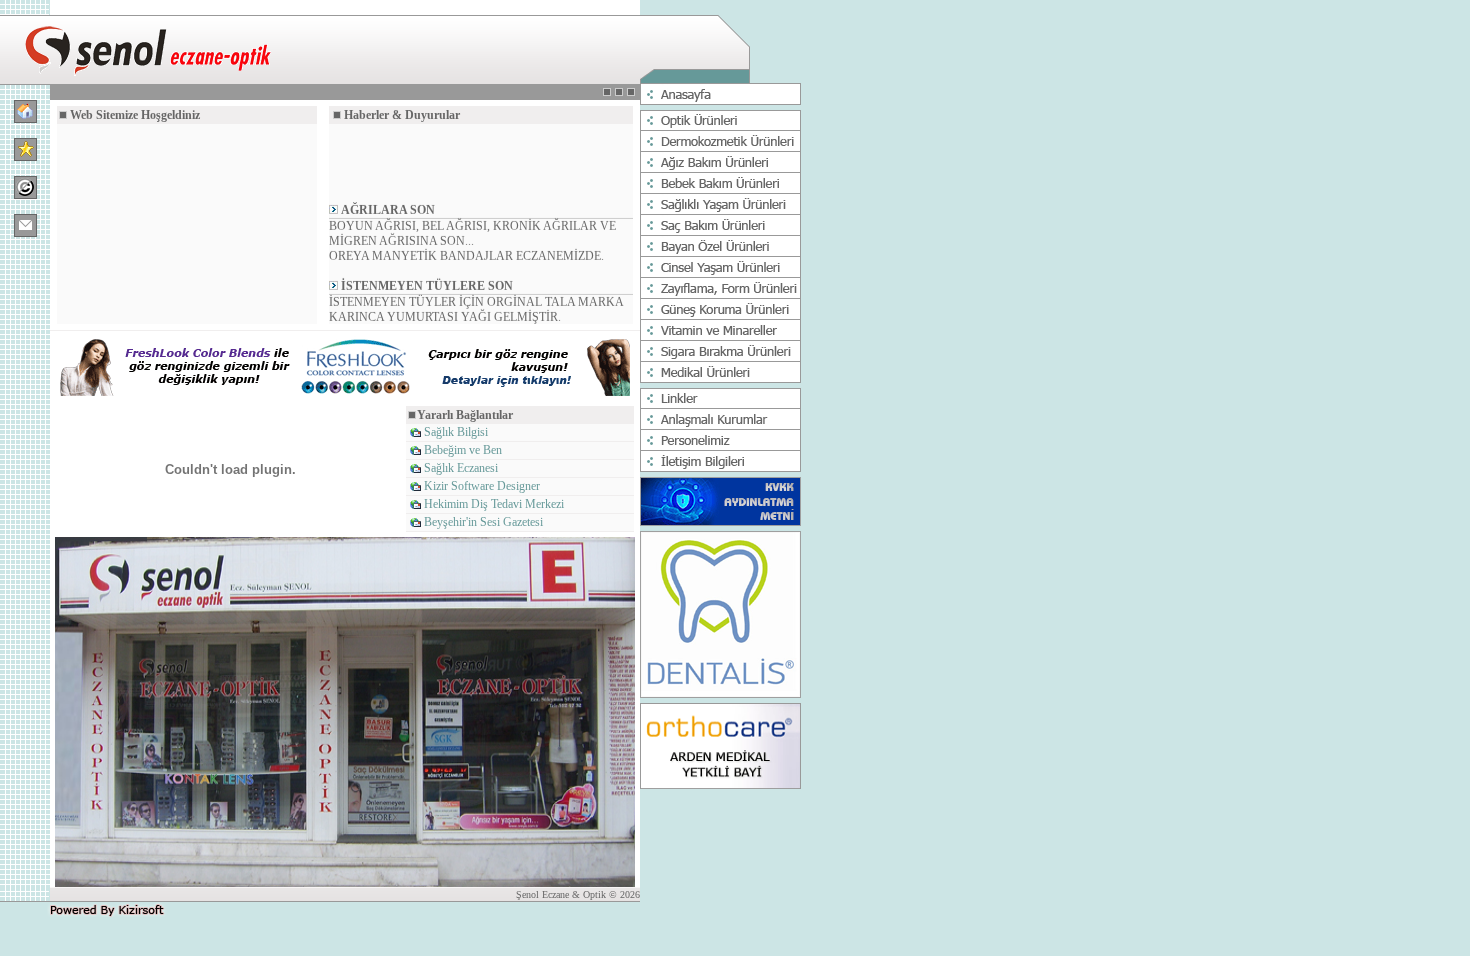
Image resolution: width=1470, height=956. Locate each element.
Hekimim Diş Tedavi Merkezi (494, 504)
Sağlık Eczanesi (461, 468)
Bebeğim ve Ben (463, 450)
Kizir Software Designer (482, 486)
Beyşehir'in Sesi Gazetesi (483, 522)
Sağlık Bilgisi (456, 432)
